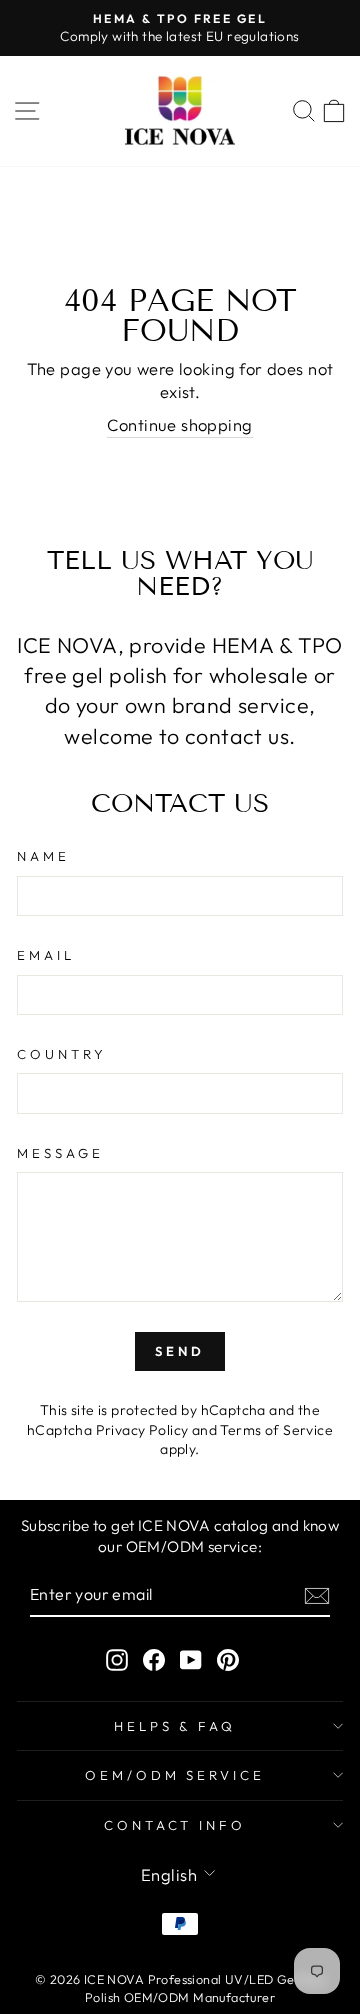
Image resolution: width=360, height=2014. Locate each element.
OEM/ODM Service (175, 1775)
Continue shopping (179, 424)
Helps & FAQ (175, 1726)
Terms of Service (276, 1430)
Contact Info (175, 1825)
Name (43, 856)
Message (60, 1153)
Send (180, 1351)
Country (62, 1054)
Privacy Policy (142, 1430)
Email (46, 955)
